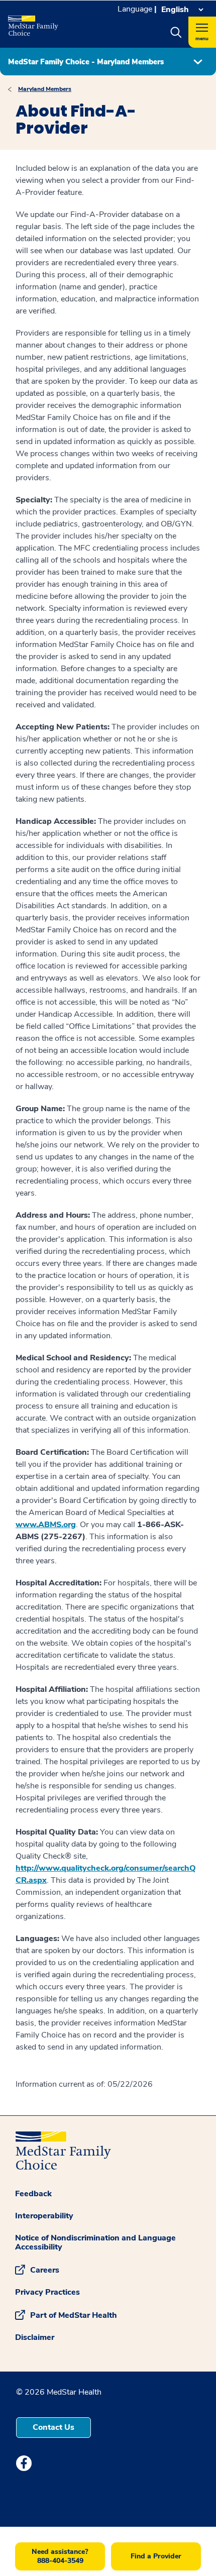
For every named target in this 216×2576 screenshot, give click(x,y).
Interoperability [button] (44, 2216)
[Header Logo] (37, 22)
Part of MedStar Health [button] (74, 2315)
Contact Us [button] (53, 2427)
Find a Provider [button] (156, 2556)
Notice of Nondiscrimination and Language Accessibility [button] (95, 2242)
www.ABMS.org (46, 1525)
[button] (176, 32)
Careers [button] (45, 2270)
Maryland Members (45, 89)
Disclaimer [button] (35, 2337)
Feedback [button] (33, 2194)
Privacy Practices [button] (47, 2292)
